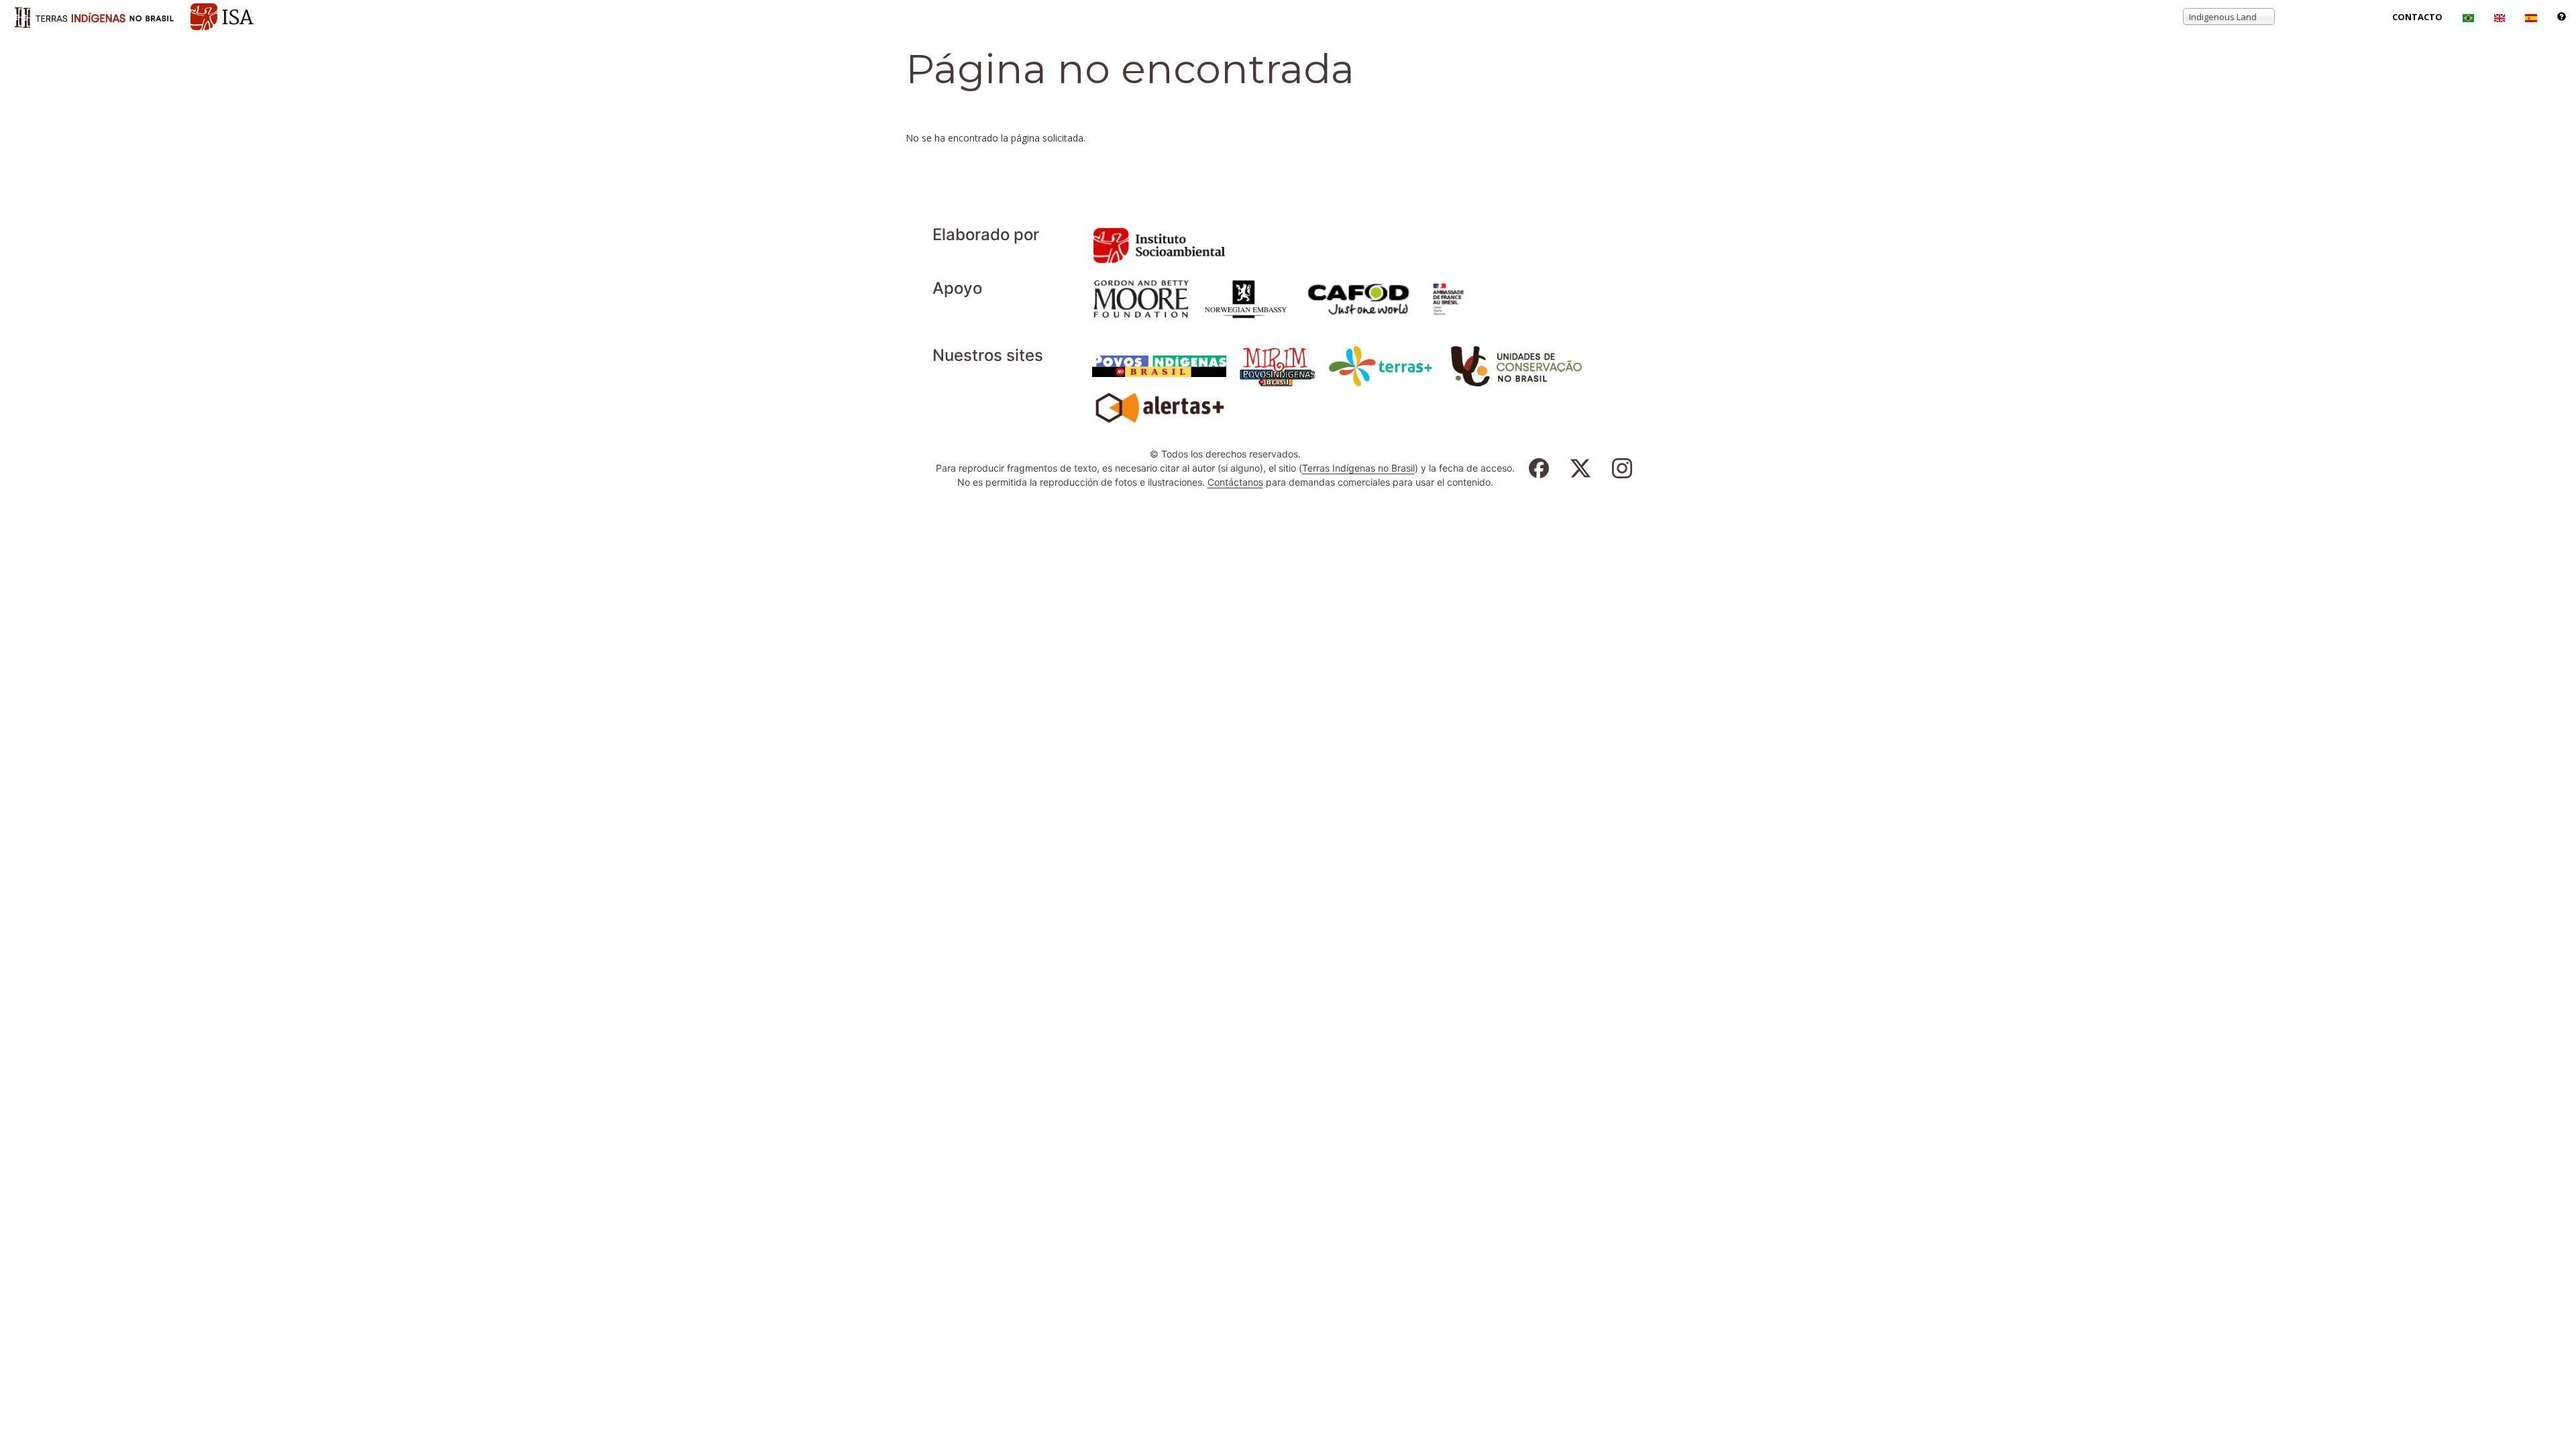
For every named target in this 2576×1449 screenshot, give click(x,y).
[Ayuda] (2562, 17)
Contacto (2417, 17)
